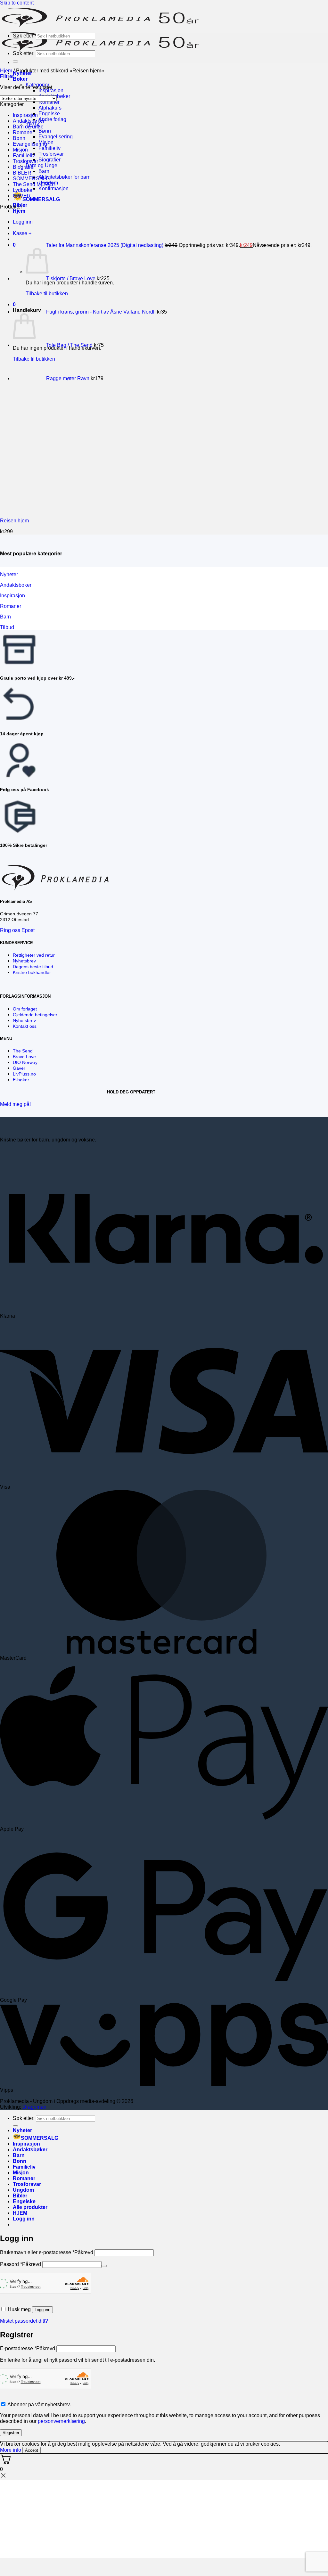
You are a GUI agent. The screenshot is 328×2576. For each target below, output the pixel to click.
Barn (44, 171)
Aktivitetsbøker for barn (65, 177)
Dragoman (34, 2107)
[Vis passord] (104, 2266)
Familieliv (49, 148)
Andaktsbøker (29, 121)
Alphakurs (50, 108)
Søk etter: (24, 36)
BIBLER (22, 173)
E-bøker (21, 1080)
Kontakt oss (25, 1026)
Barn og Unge (41, 165)
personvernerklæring (61, 2421)
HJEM (20, 2213)
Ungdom (23, 2190)
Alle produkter (30, 2207)
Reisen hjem (14, 521)
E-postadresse (28, 2348)
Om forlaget (25, 1009)
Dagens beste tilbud (33, 967)
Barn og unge (28, 127)
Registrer (11, 2433)
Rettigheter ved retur (34, 955)
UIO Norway (25, 1062)
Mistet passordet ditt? (24, 2321)
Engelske (49, 114)
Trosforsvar (51, 154)
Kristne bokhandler (32, 972)
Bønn (45, 131)
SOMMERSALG (41, 199)
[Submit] (15, 44)
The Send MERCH (34, 184)
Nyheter (22, 2130)
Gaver (19, 1068)
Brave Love (24, 1057)
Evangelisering (56, 137)
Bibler (20, 2196)
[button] (7, 76)
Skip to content (17, 3)
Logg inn (42, 2310)
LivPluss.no (24, 1074)
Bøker (20, 79)
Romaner (49, 102)
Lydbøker (23, 190)
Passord (20, 2264)
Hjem (19, 211)
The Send (23, 1051)
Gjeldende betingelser (35, 1015)
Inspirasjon (51, 90)
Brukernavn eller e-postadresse (47, 2252)
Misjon (20, 150)
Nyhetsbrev (24, 961)
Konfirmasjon (53, 188)
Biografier (49, 160)
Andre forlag (52, 119)
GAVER (22, 196)
